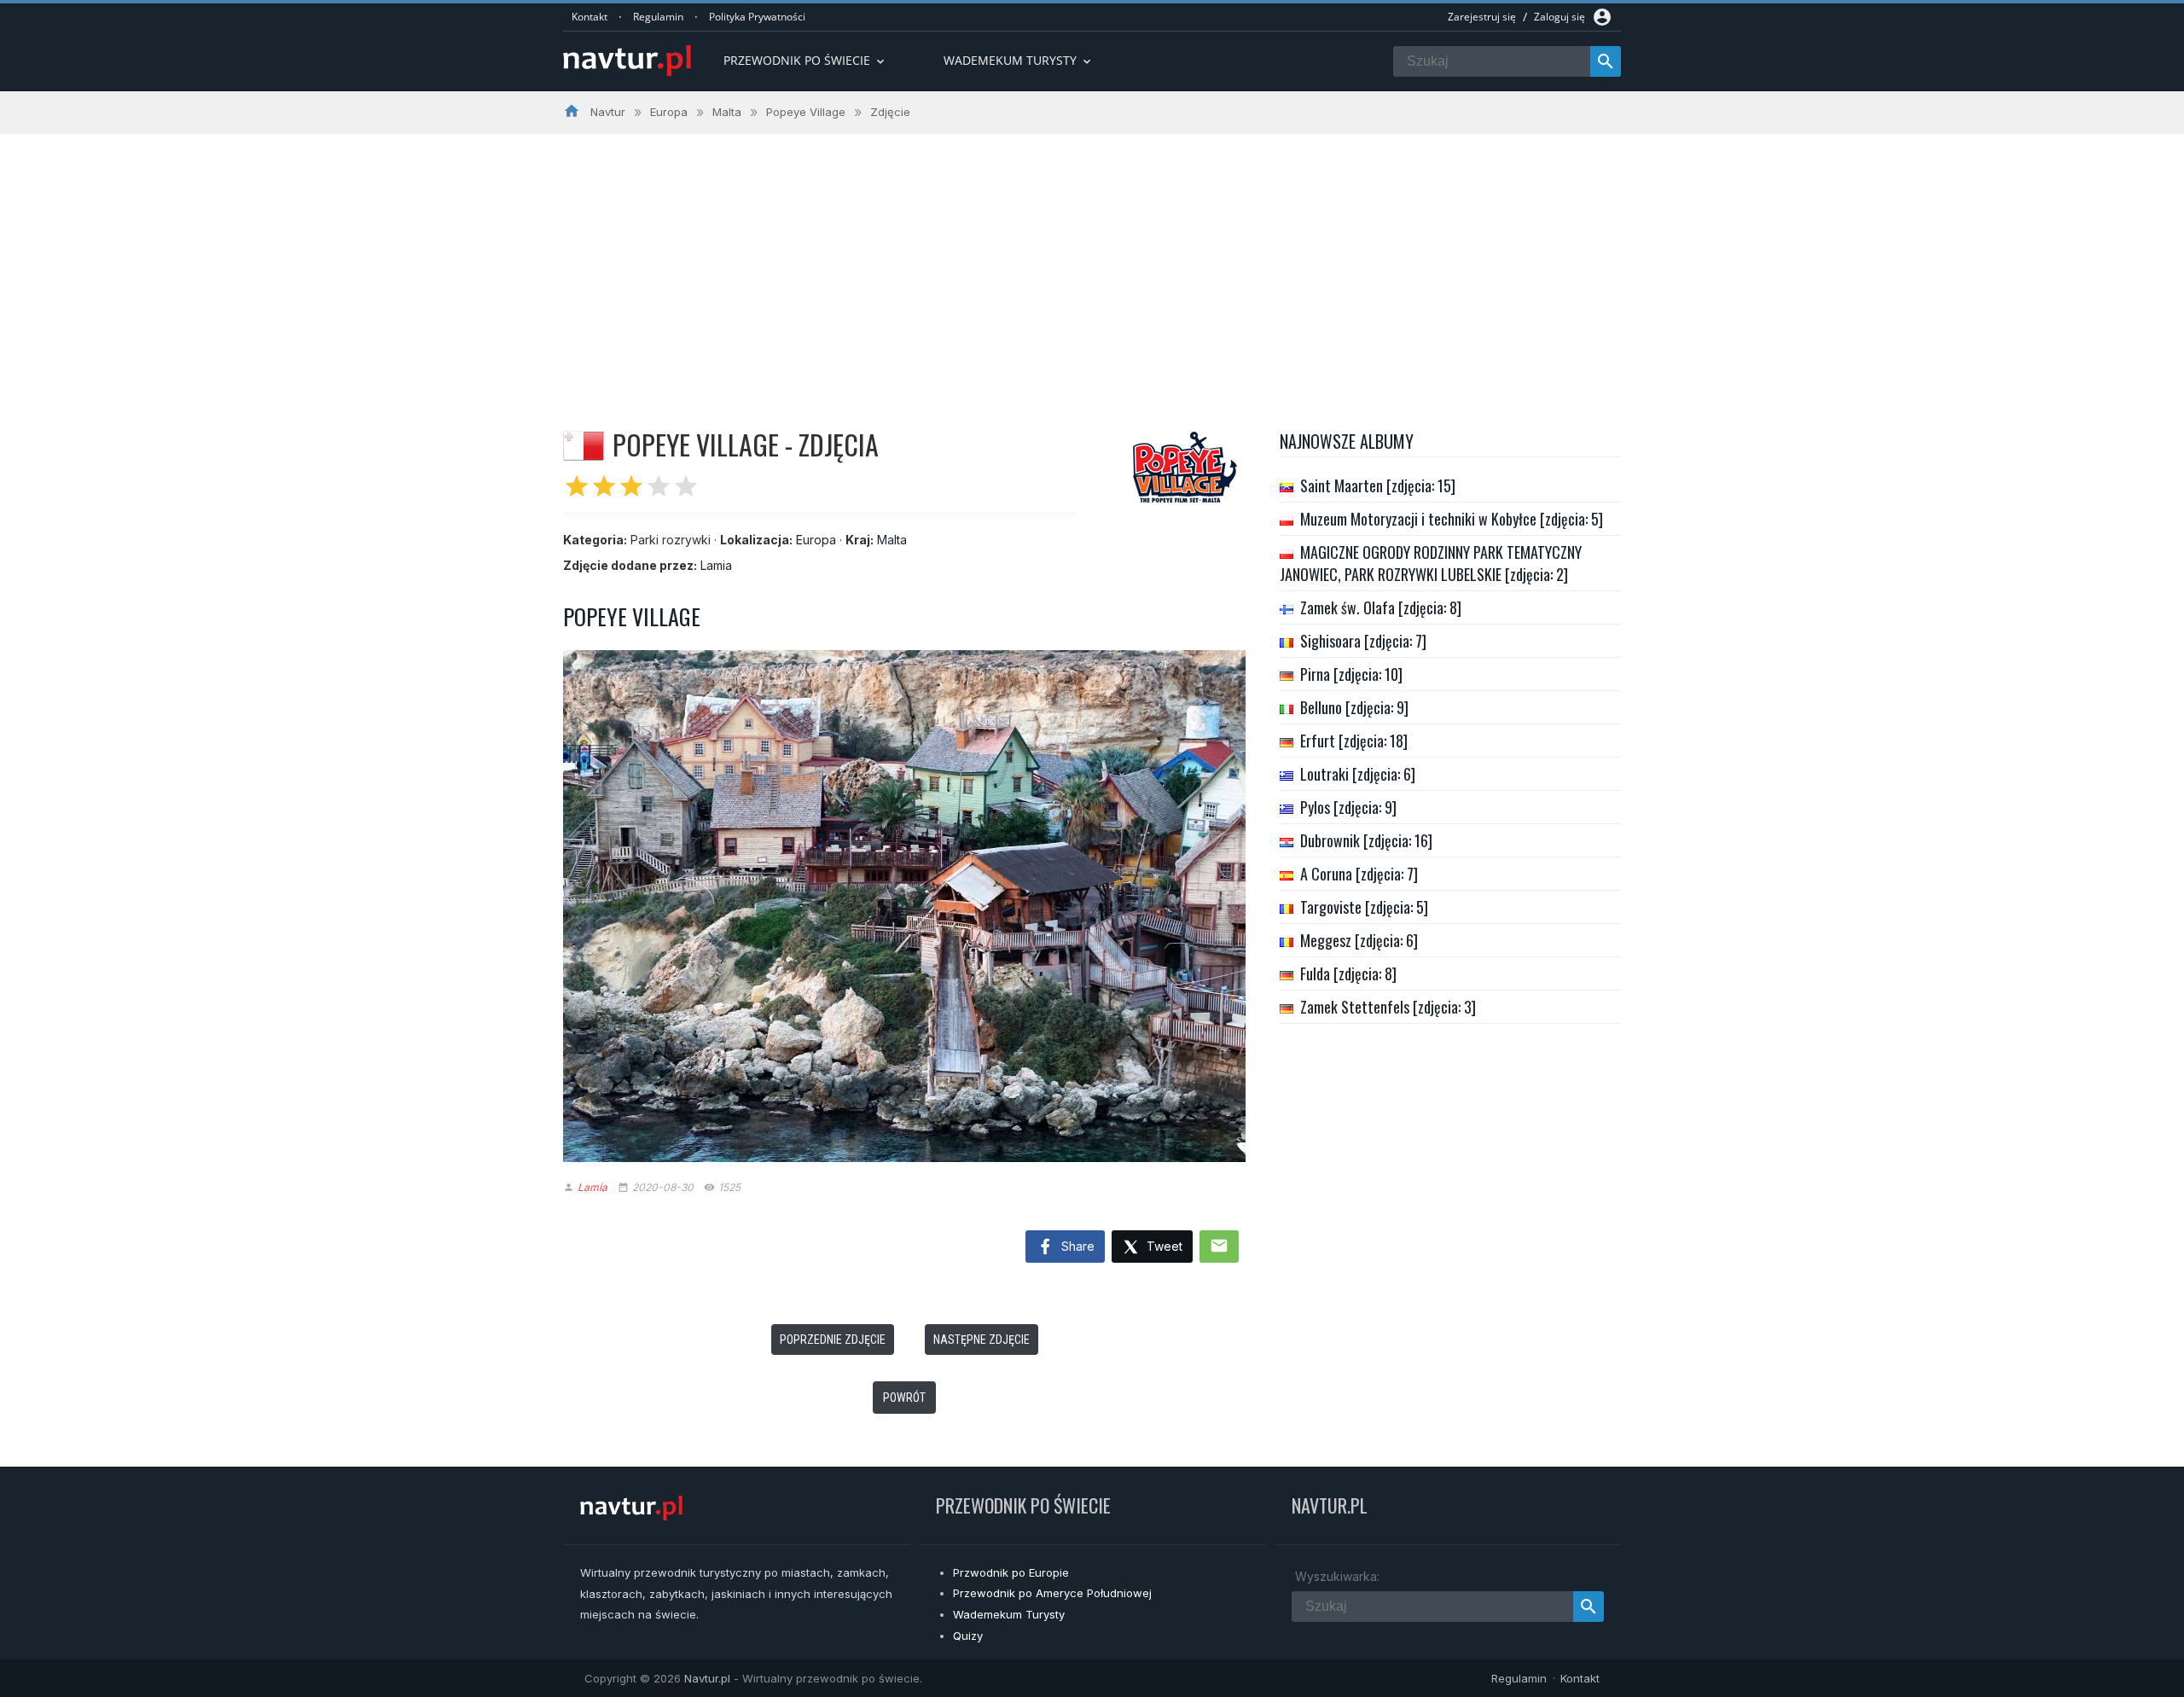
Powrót (904, 1398)
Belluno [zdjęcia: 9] (1354, 707)
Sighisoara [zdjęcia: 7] (1363, 641)
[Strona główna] (627, 62)
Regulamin (658, 17)
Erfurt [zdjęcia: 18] (1354, 741)
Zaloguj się (1560, 17)
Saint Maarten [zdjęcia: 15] (1378, 485)
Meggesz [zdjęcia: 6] (1359, 940)
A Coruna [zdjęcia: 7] (1359, 874)
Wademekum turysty (1019, 60)
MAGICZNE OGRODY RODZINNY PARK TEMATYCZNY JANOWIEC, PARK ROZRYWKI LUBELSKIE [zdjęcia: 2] (1431, 563)
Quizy (968, 1636)
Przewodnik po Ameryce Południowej (1052, 1593)
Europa (816, 540)
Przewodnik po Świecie (805, 60)
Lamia (716, 565)
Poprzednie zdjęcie (833, 1340)
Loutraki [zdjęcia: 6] (1358, 774)
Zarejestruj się (1482, 17)
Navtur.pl (707, 1678)
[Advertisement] (1092, 262)
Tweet (1163, 1246)
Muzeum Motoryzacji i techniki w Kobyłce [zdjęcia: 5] (1452, 519)
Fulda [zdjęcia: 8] (1348, 973)
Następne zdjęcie (982, 1340)
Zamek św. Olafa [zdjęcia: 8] (1381, 607)
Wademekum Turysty (1009, 1614)
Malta (892, 540)
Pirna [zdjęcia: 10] (1351, 674)
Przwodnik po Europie (1011, 1572)
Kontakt (590, 17)
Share (1076, 1246)
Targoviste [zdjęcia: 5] (1364, 907)
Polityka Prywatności (757, 17)
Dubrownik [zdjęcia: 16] (1366, 840)
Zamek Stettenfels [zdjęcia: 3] (1388, 1007)
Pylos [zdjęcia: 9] (1348, 807)
